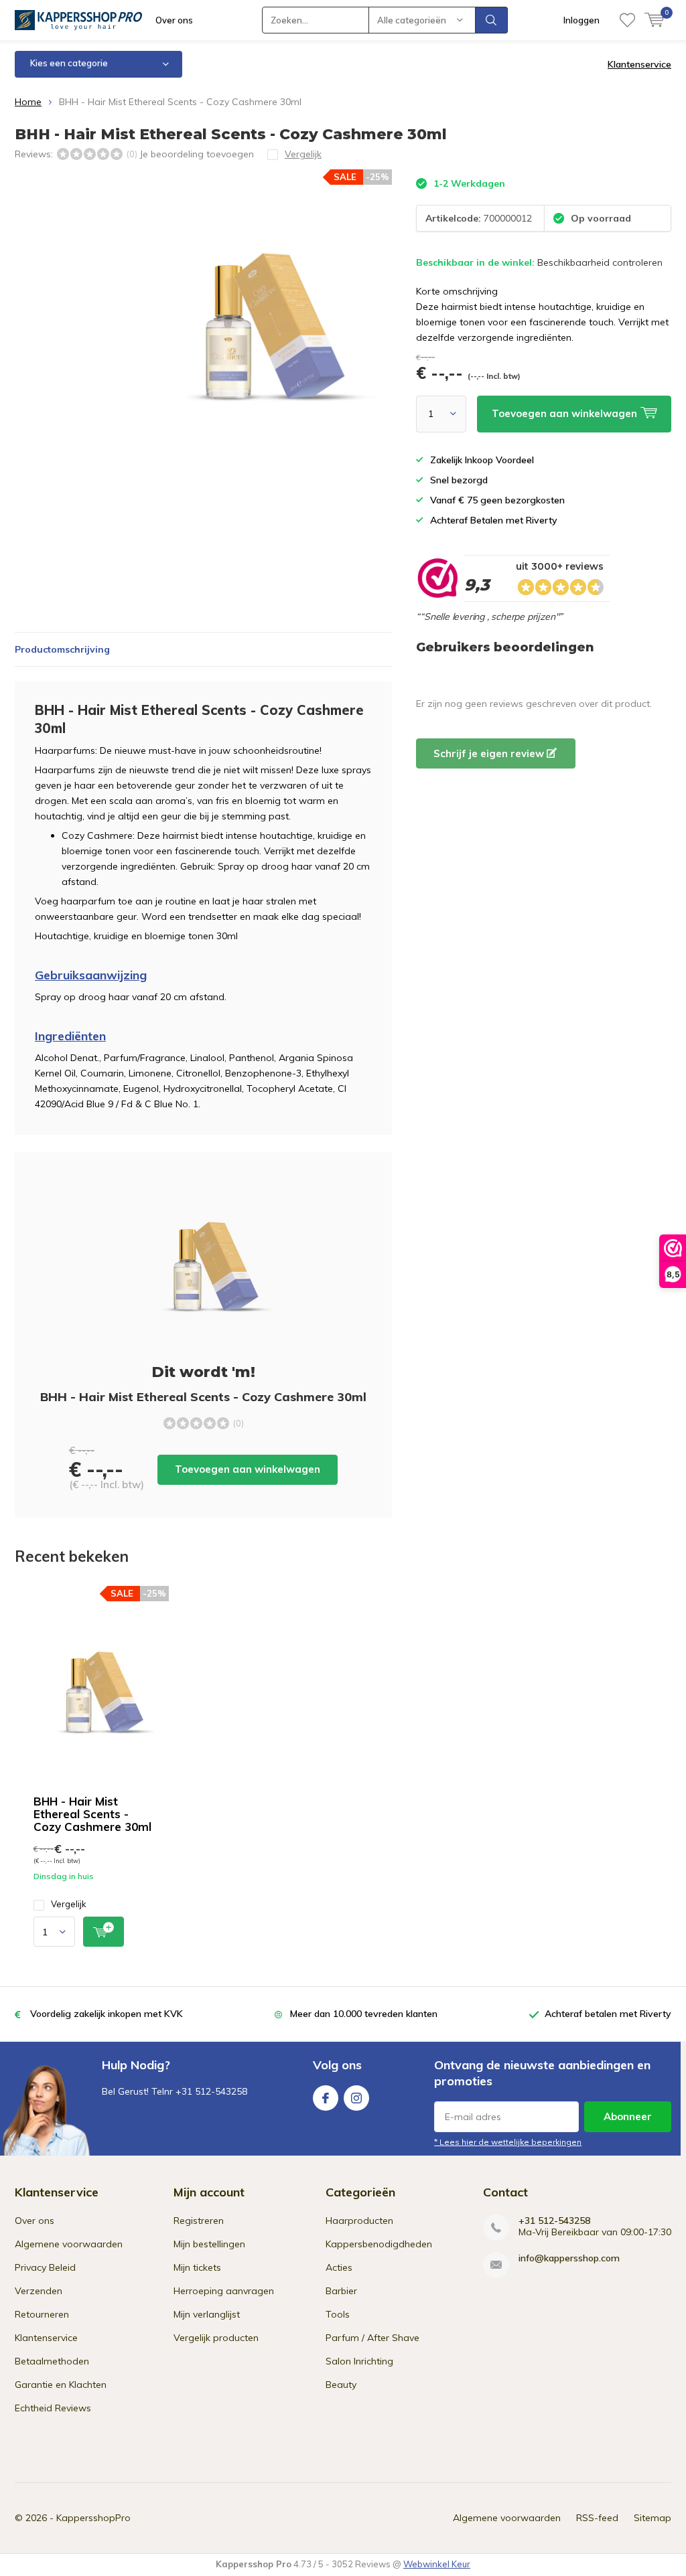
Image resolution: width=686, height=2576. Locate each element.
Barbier (341, 2291)
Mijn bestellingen (209, 2244)
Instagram (356, 2098)
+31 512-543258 (554, 2221)
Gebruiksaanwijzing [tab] (91, 975)
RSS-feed (597, 2518)
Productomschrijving (62, 649)
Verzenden (39, 2291)
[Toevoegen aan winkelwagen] (104, 1932)
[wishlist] (627, 20)
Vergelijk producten (216, 2338)
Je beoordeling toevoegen (197, 154)
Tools (338, 2314)
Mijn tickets (197, 2267)
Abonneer (628, 2116)
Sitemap (653, 2518)
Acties (339, 2267)
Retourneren (42, 2314)
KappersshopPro (93, 2518)
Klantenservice (639, 64)
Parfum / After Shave (372, 2338)
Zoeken (492, 20)
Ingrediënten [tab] (70, 1036)
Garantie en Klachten (61, 2385)
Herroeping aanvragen (224, 2291)
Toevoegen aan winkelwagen (248, 1469)
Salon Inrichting (359, 2361)
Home (28, 102)
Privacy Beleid (45, 2267)
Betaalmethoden (52, 2361)
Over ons (174, 20)
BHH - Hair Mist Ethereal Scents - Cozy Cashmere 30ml (92, 1814)
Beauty (341, 2385)
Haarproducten (359, 2221)
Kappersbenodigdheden (379, 2244)
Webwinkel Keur (437, 2564)
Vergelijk (69, 1904)
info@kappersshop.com (569, 2258)
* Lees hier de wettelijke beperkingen (508, 2142)
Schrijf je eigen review (490, 753)
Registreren (199, 2221)
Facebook (326, 2098)
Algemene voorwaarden (69, 2244)
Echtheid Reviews (53, 2408)
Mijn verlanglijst (207, 2314)
